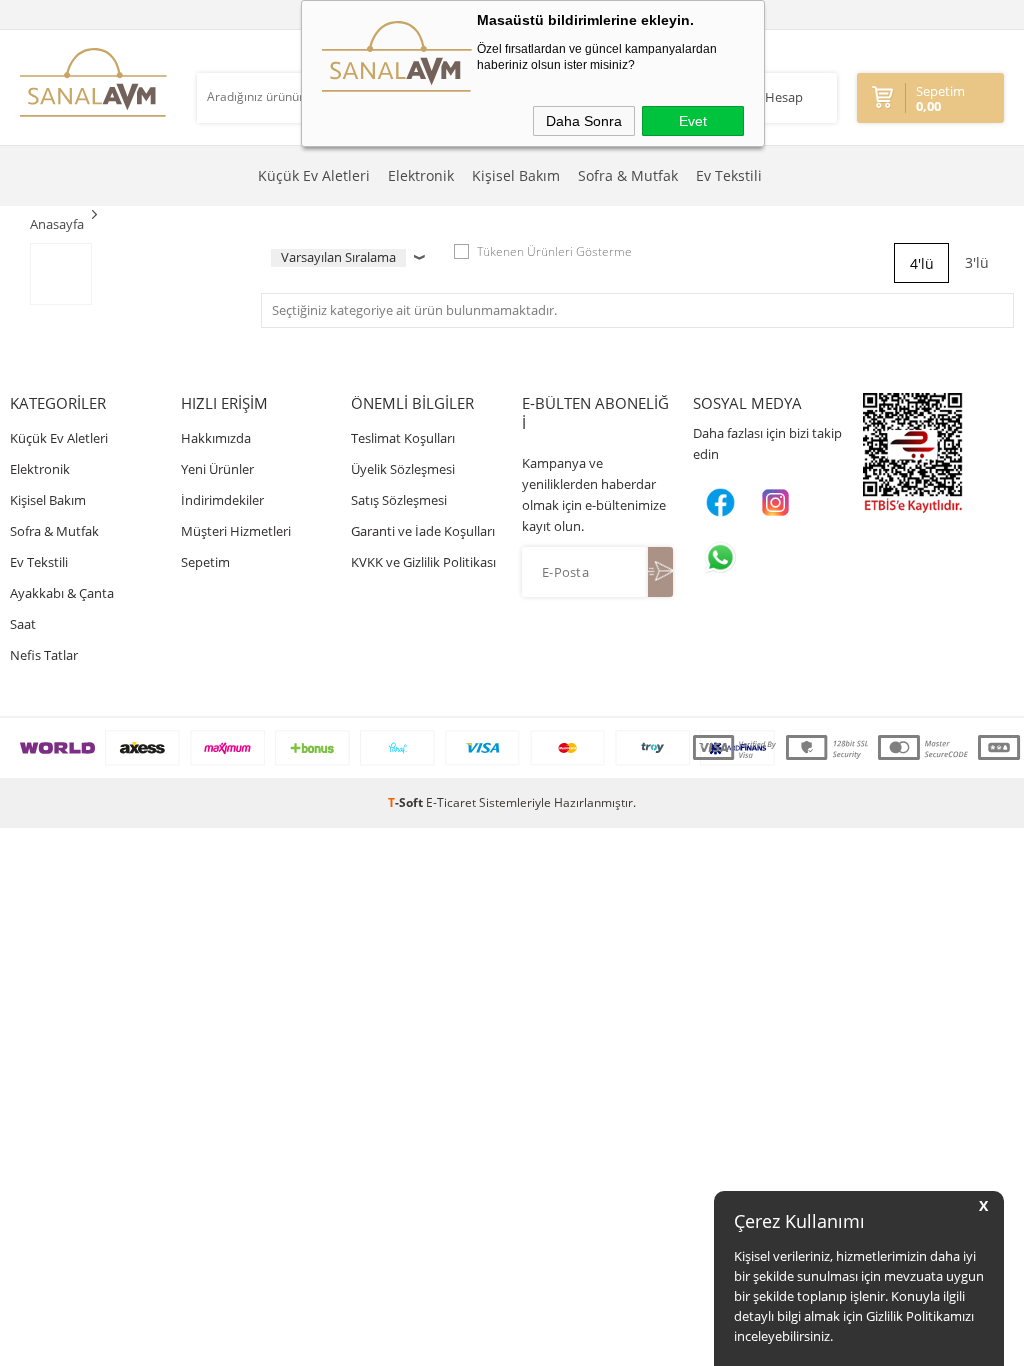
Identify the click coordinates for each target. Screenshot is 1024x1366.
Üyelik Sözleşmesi (403, 469)
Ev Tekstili (729, 175)
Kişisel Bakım (516, 175)
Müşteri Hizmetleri (236, 531)
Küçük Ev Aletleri (314, 175)
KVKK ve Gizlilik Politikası (423, 562)
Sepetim (205, 562)
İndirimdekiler (222, 500)
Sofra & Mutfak (628, 175)
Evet (693, 121)
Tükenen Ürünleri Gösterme (554, 251)
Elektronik (421, 175)
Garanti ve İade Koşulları (423, 531)
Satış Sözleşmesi (399, 500)
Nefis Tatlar (44, 655)
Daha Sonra (584, 121)
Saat (23, 624)
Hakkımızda (216, 438)
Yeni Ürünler (217, 469)
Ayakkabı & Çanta (62, 593)
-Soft (407, 802)
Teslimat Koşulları (403, 438)
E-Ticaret (451, 802)
